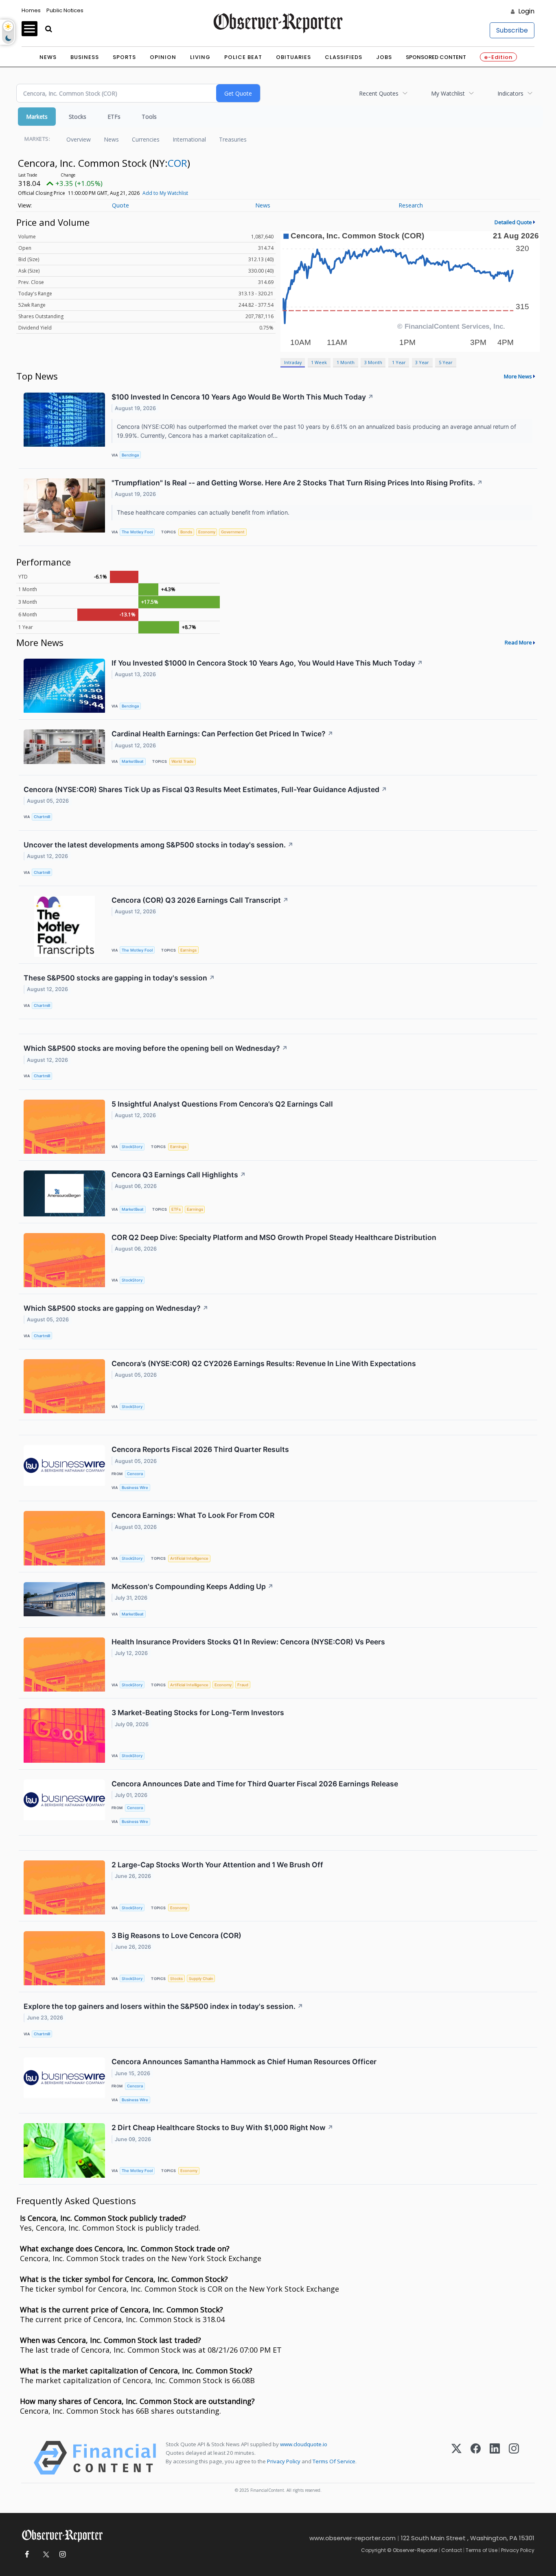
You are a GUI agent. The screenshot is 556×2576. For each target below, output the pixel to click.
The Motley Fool (137, 532)
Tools (149, 117)
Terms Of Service (334, 2461)
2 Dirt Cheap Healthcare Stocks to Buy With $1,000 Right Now (222, 2127)
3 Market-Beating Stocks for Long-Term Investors (198, 1713)
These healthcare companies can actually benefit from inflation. (204, 512)
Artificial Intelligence (189, 1558)
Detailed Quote (513, 222)
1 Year (399, 362)
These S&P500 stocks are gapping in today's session (119, 978)
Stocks (78, 117)
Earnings (188, 950)
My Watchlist (448, 93)
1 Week (319, 362)
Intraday (293, 362)
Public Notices (65, 10)
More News (518, 376)
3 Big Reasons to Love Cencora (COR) (176, 1935)
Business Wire (135, 1488)
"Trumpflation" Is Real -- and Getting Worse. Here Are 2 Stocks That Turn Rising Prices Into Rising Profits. (297, 483)
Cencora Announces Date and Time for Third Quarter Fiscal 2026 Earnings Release (255, 1784)
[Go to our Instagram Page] (62, 2555)
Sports (124, 57)
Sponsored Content (436, 57)
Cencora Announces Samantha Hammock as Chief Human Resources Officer (244, 2062)
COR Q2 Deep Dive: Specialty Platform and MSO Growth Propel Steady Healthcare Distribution (274, 1237)
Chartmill (42, 817)
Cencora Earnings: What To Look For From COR (193, 1515)
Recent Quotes (379, 93)
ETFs (114, 117)
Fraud (243, 1685)
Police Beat (243, 57)
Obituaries (293, 57)
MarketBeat (133, 761)
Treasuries (233, 139)
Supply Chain (201, 1979)
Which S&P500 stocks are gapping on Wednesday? (116, 1308)
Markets (37, 117)
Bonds (186, 532)
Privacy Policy (284, 2461)
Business (85, 57)
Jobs (384, 57)
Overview (79, 139)
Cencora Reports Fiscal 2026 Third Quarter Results (200, 1449)
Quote (120, 205)
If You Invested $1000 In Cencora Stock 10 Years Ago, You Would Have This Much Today (267, 663)
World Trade (183, 761)
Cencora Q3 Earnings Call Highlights (179, 1175)
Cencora (135, 1474)
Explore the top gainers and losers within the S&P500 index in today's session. (163, 2006)
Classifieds (344, 57)
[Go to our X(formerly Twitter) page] (45, 2555)
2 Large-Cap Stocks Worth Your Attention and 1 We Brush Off (217, 1865)
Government (233, 532)
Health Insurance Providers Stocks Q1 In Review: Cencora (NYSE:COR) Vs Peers (248, 1642)
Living (200, 57)
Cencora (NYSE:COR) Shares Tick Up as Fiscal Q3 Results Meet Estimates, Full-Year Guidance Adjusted (205, 789)
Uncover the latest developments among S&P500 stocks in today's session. (159, 845)
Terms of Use (482, 2550)
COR (177, 163)
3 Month (373, 362)
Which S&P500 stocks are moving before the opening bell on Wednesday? (156, 1048)
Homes (31, 10)
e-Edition (498, 57)
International (189, 139)
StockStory (132, 1147)
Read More (518, 642)
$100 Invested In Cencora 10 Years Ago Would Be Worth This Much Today (243, 397)
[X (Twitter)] (456, 2458)
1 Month (346, 362)
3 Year (422, 362)
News (48, 57)
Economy (207, 532)
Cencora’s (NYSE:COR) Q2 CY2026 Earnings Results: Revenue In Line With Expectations (264, 1363)
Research (411, 205)
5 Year (446, 362)
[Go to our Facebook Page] (27, 2555)
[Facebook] (476, 2458)
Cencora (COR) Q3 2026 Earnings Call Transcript (200, 900)
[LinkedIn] (495, 2458)
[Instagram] (514, 2458)
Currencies (146, 139)
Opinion (163, 57)
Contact (452, 2550)
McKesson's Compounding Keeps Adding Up (193, 1586)
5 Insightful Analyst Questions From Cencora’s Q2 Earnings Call (222, 1104)
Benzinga (130, 455)
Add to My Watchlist (165, 193)
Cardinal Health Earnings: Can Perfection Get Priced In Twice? (222, 734)
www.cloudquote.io (304, 2444)
